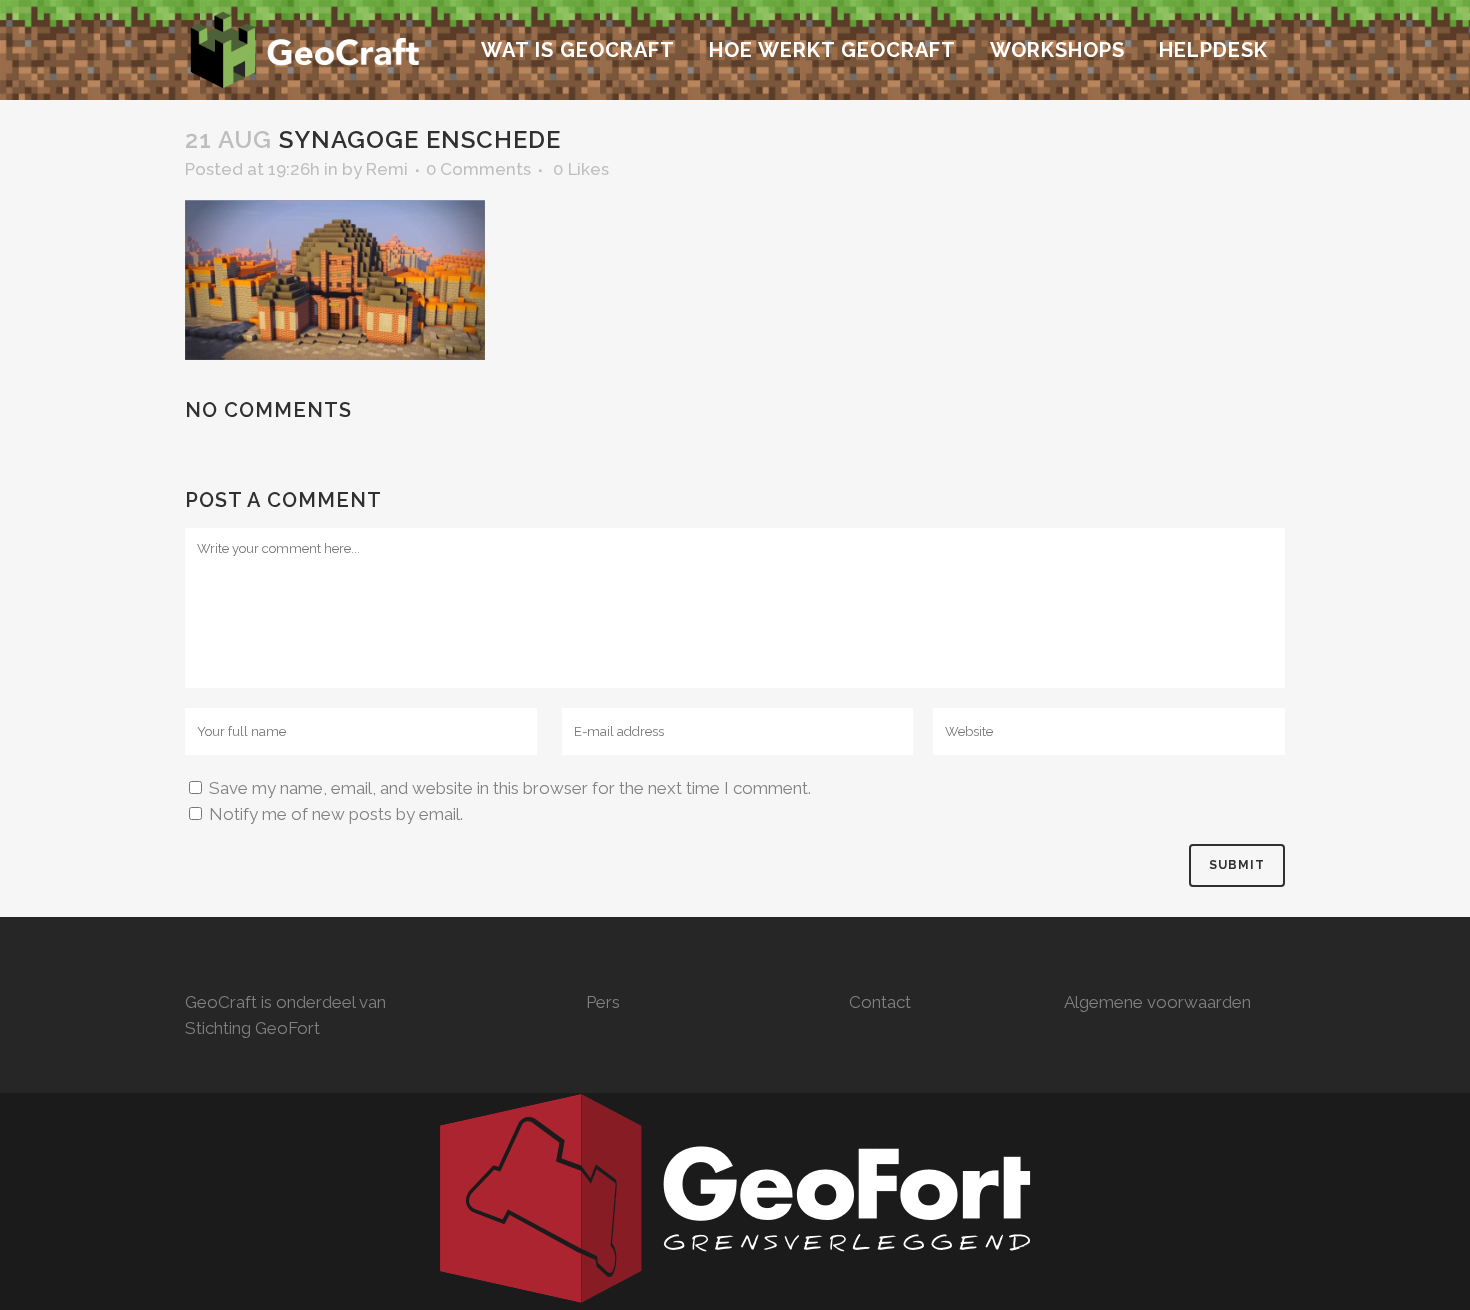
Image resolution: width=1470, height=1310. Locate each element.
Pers (603, 1002)
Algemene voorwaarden (1157, 1002)
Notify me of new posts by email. (336, 814)
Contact (880, 1002)
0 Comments (478, 169)
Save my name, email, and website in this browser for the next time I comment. (510, 788)
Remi (387, 169)
